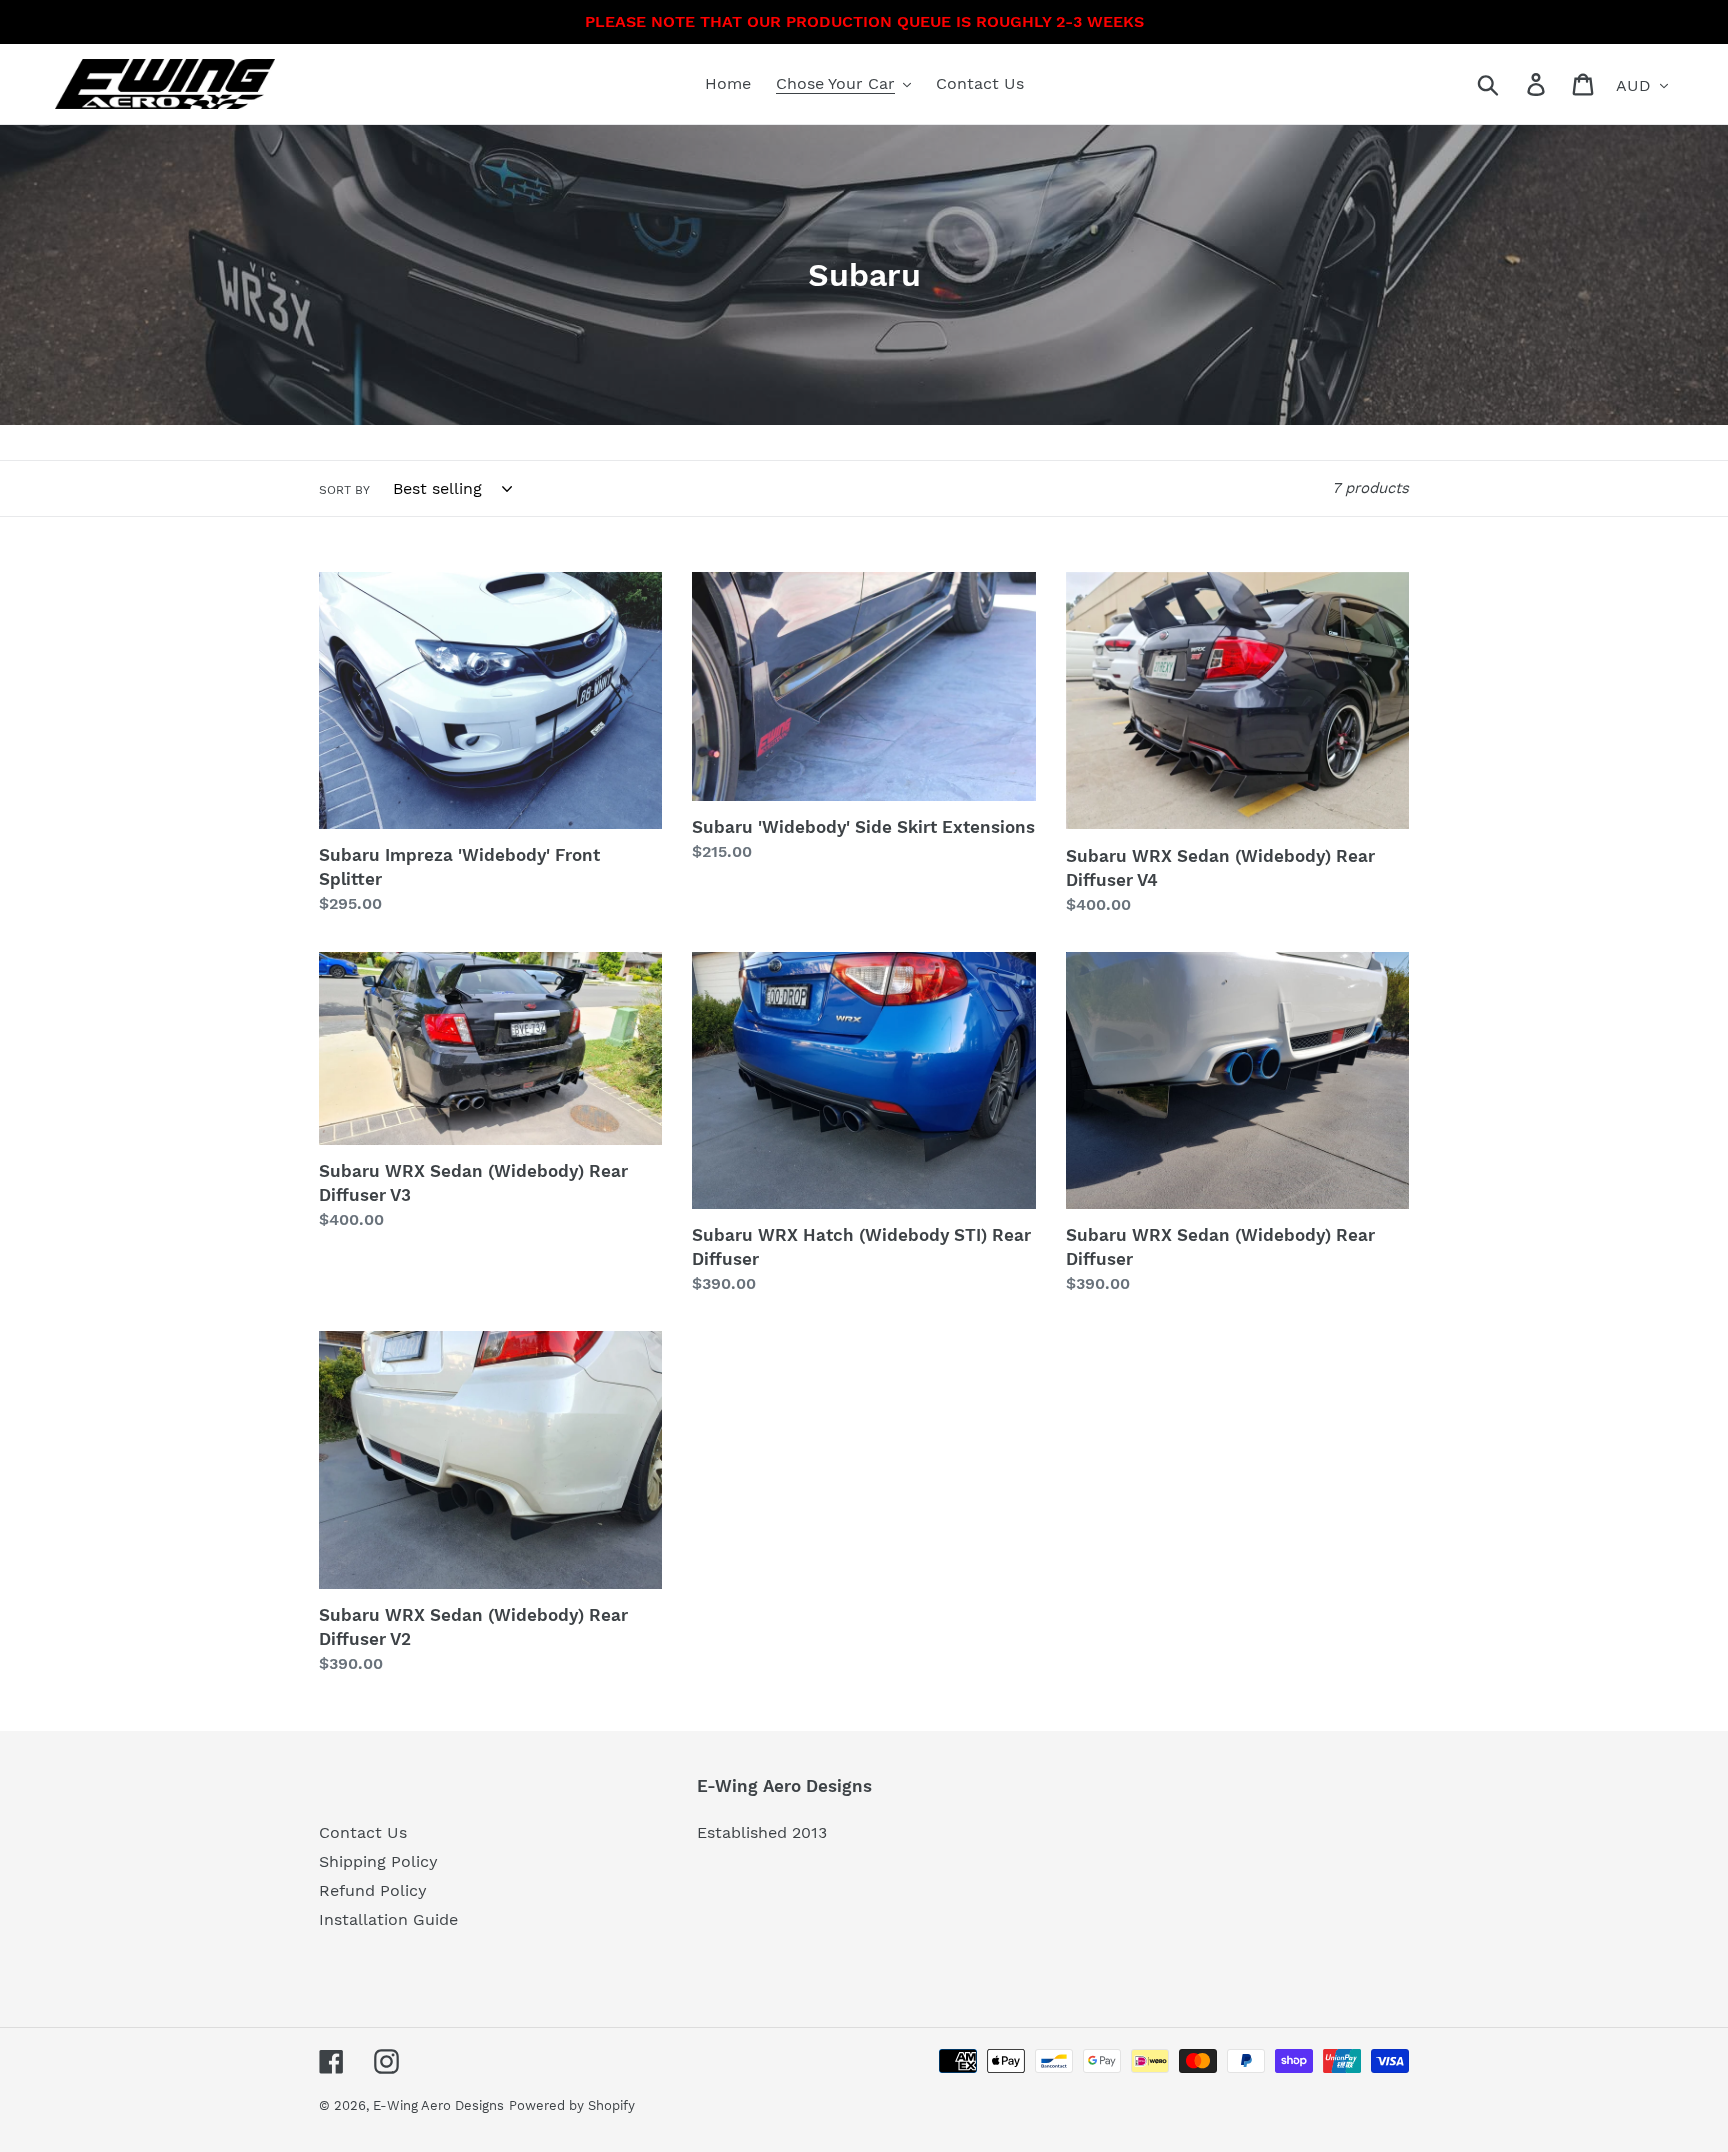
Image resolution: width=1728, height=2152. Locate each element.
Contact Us (363, 1832)
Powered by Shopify (572, 2105)
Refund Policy (373, 1890)
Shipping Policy (378, 1861)
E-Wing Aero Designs (438, 2105)
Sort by (344, 490)
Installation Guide (388, 1919)
